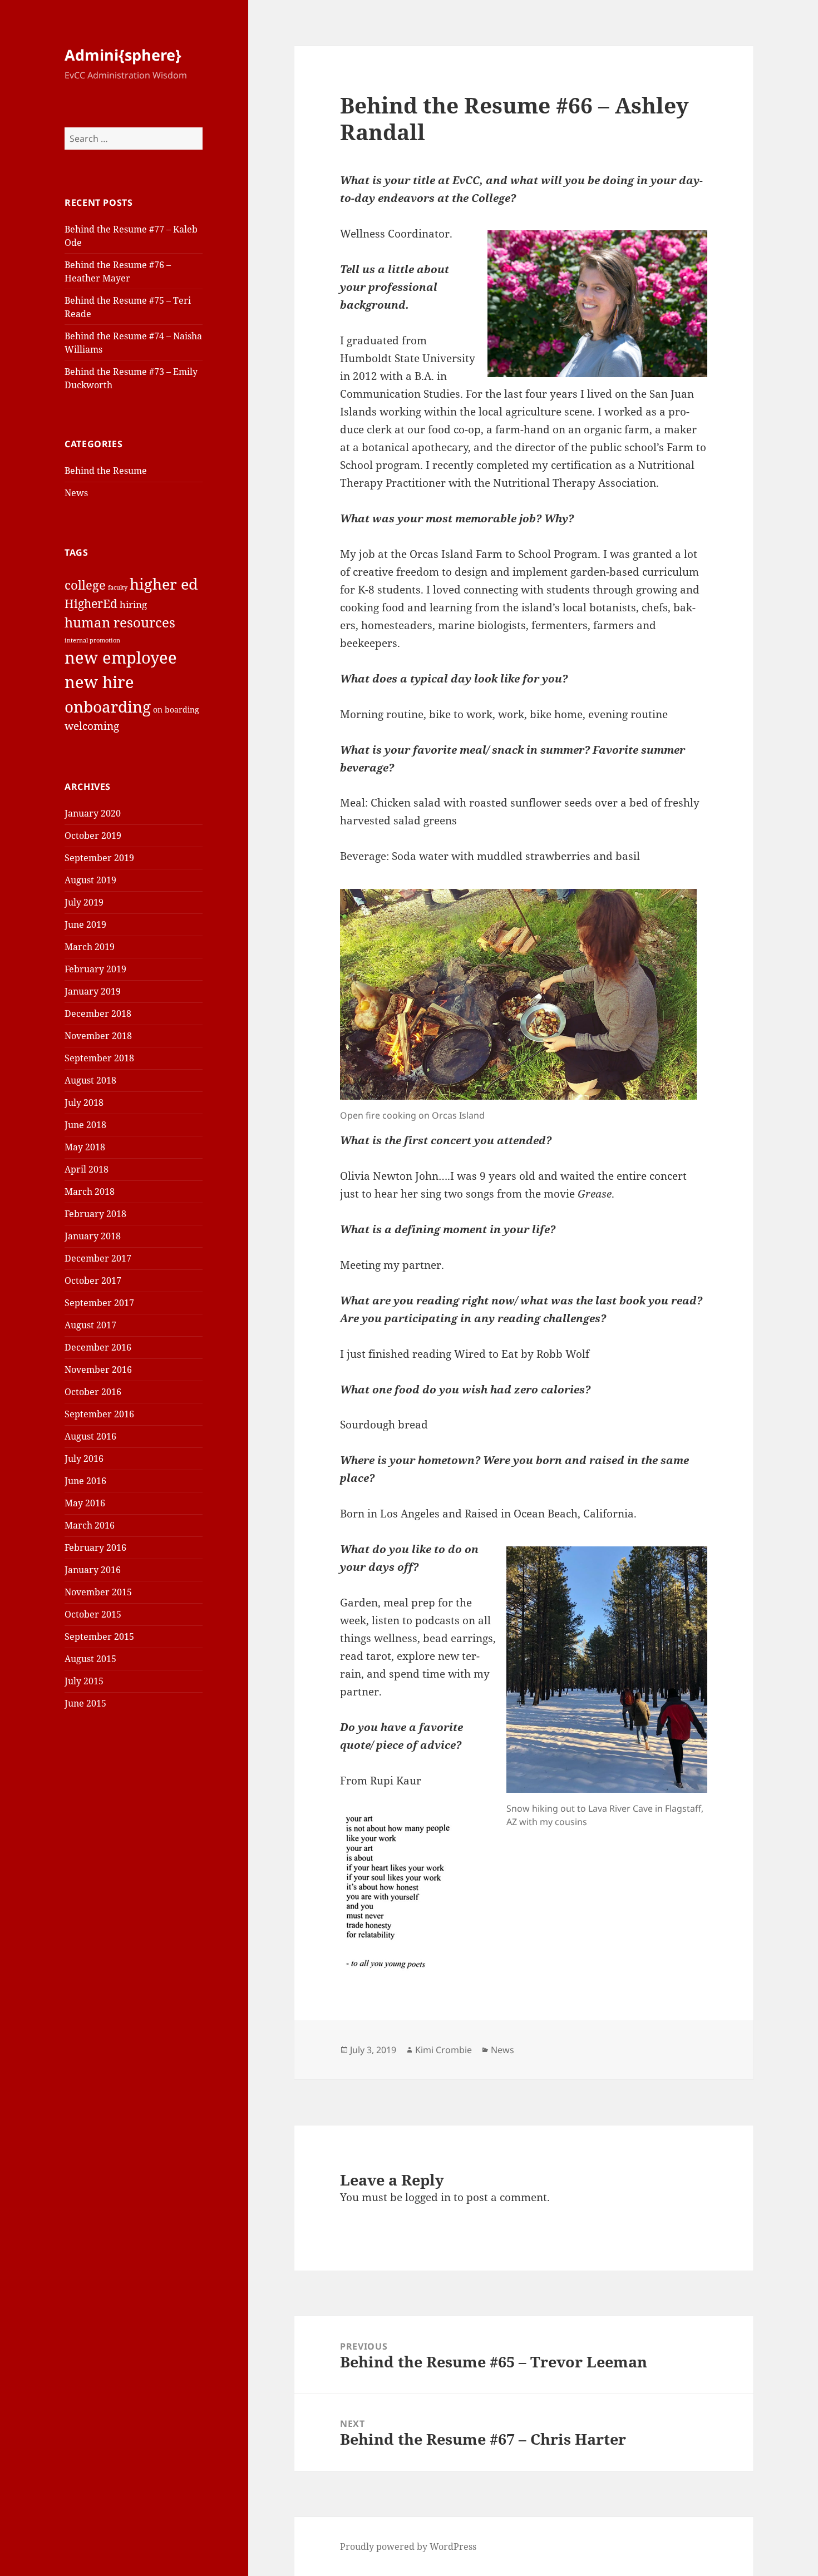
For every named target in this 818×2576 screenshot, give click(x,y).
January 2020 (93, 813)
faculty (118, 587)
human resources (120, 622)
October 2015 (93, 1614)
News (76, 493)
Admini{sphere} (123, 55)
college (85, 585)
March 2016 (90, 1525)
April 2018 (87, 1169)
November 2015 (98, 1592)
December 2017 (98, 1258)
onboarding (108, 706)
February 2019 (95, 969)
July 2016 (84, 1458)
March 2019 (90, 947)
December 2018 (98, 1013)
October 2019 (93, 835)
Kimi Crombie (444, 2050)
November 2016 (98, 1369)
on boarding (176, 709)
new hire (99, 682)
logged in (428, 2197)
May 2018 (85, 1147)
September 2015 (99, 1636)
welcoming (92, 726)
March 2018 (90, 1191)
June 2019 (85, 924)
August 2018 (90, 1080)
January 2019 (93, 991)
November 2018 (98, 1036)
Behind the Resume (106, 471)
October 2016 (93, 1392)
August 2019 (90, 880)
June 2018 (85, 1125)
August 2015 (90, 1659)
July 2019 (84, 902)
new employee (121, 657)
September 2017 (99, 1303)
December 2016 (98, 1347)
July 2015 (84, 1681)
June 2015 (85, 1703)
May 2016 (85, 1503)
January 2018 (93, 1236)
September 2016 (99, 1414)
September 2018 (99, 1058)
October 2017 (93, 1280)
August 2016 (90, 1436)
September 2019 (99, 858)
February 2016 (95, 1547)
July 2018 (84, 1102)
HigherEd (91, 604)
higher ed (164, 584)
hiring (133, 604)
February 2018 (95, 1214)
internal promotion (92, 640)
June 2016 (85, 1481)
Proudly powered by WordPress (408, 2547)
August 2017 (90, 1325)
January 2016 (93, 1570)
